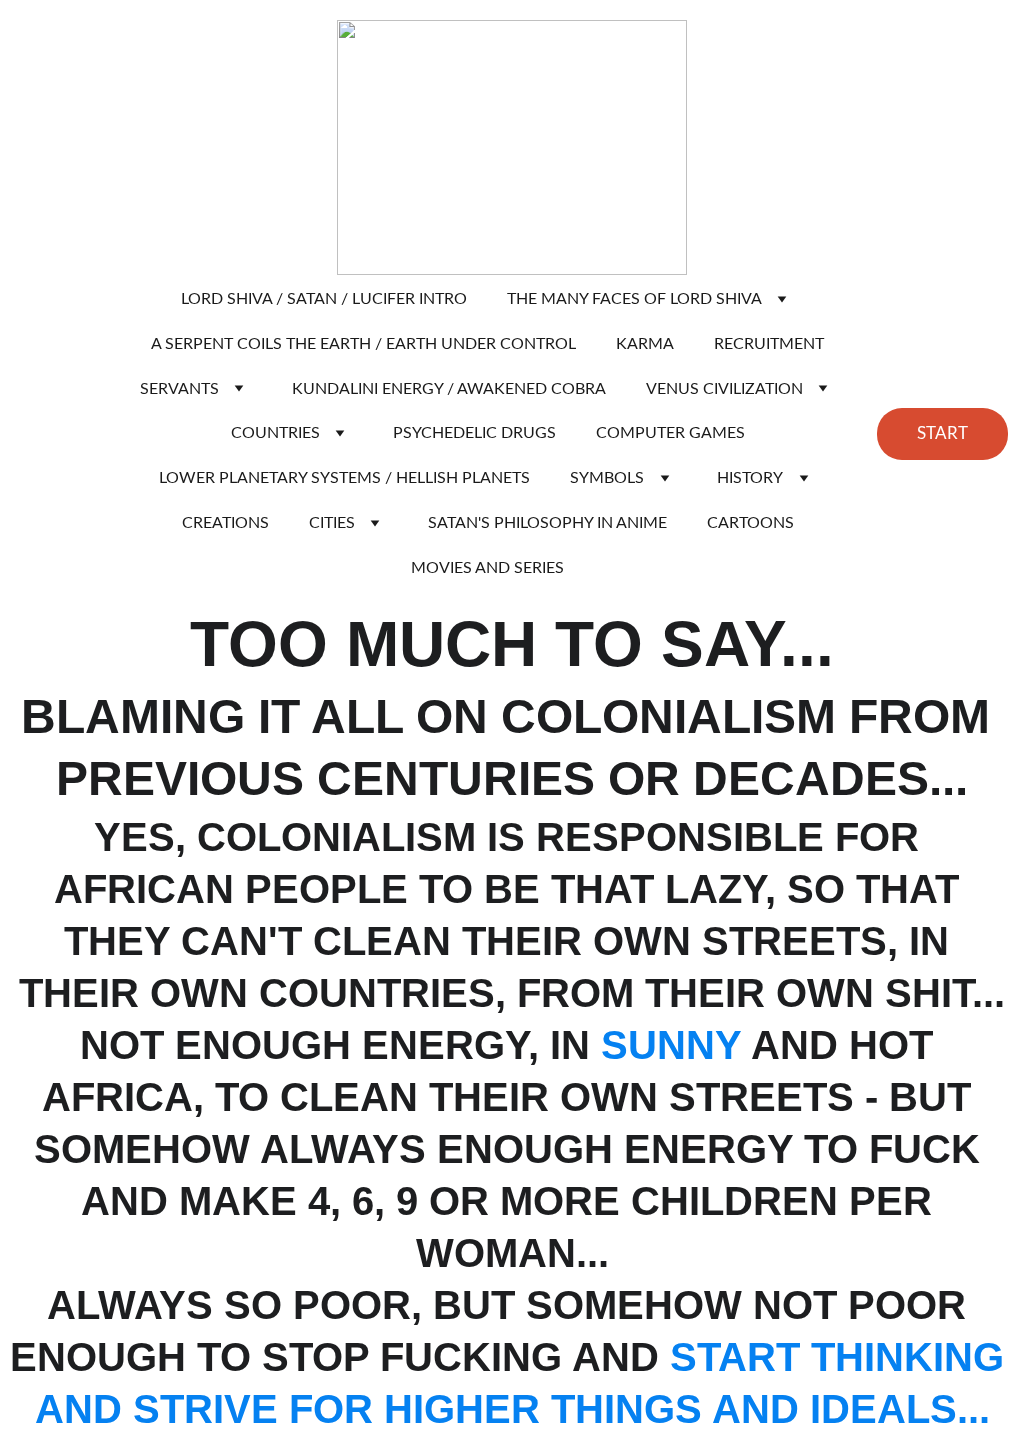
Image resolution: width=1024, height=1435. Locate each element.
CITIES (332, 523)
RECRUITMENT (769, 344)
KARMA (645, 344)
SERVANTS (179, 389)
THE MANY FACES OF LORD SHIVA (634, 299)
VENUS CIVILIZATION (724, 389)
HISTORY (750, 478)
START (942, 433)
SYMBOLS (607, 478)
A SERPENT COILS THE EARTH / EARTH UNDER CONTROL (363, 344)
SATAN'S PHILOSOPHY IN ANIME (547, 523)
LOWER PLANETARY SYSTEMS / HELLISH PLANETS (344, 478)
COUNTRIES (275, 433)
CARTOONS (750, 523)
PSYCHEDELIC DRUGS (474, 433)
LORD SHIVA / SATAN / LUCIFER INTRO (324, 299)
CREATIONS (225, 523)
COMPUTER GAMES (670, 433)
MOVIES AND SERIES (487, 568)
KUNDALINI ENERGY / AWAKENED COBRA (449, 389)
